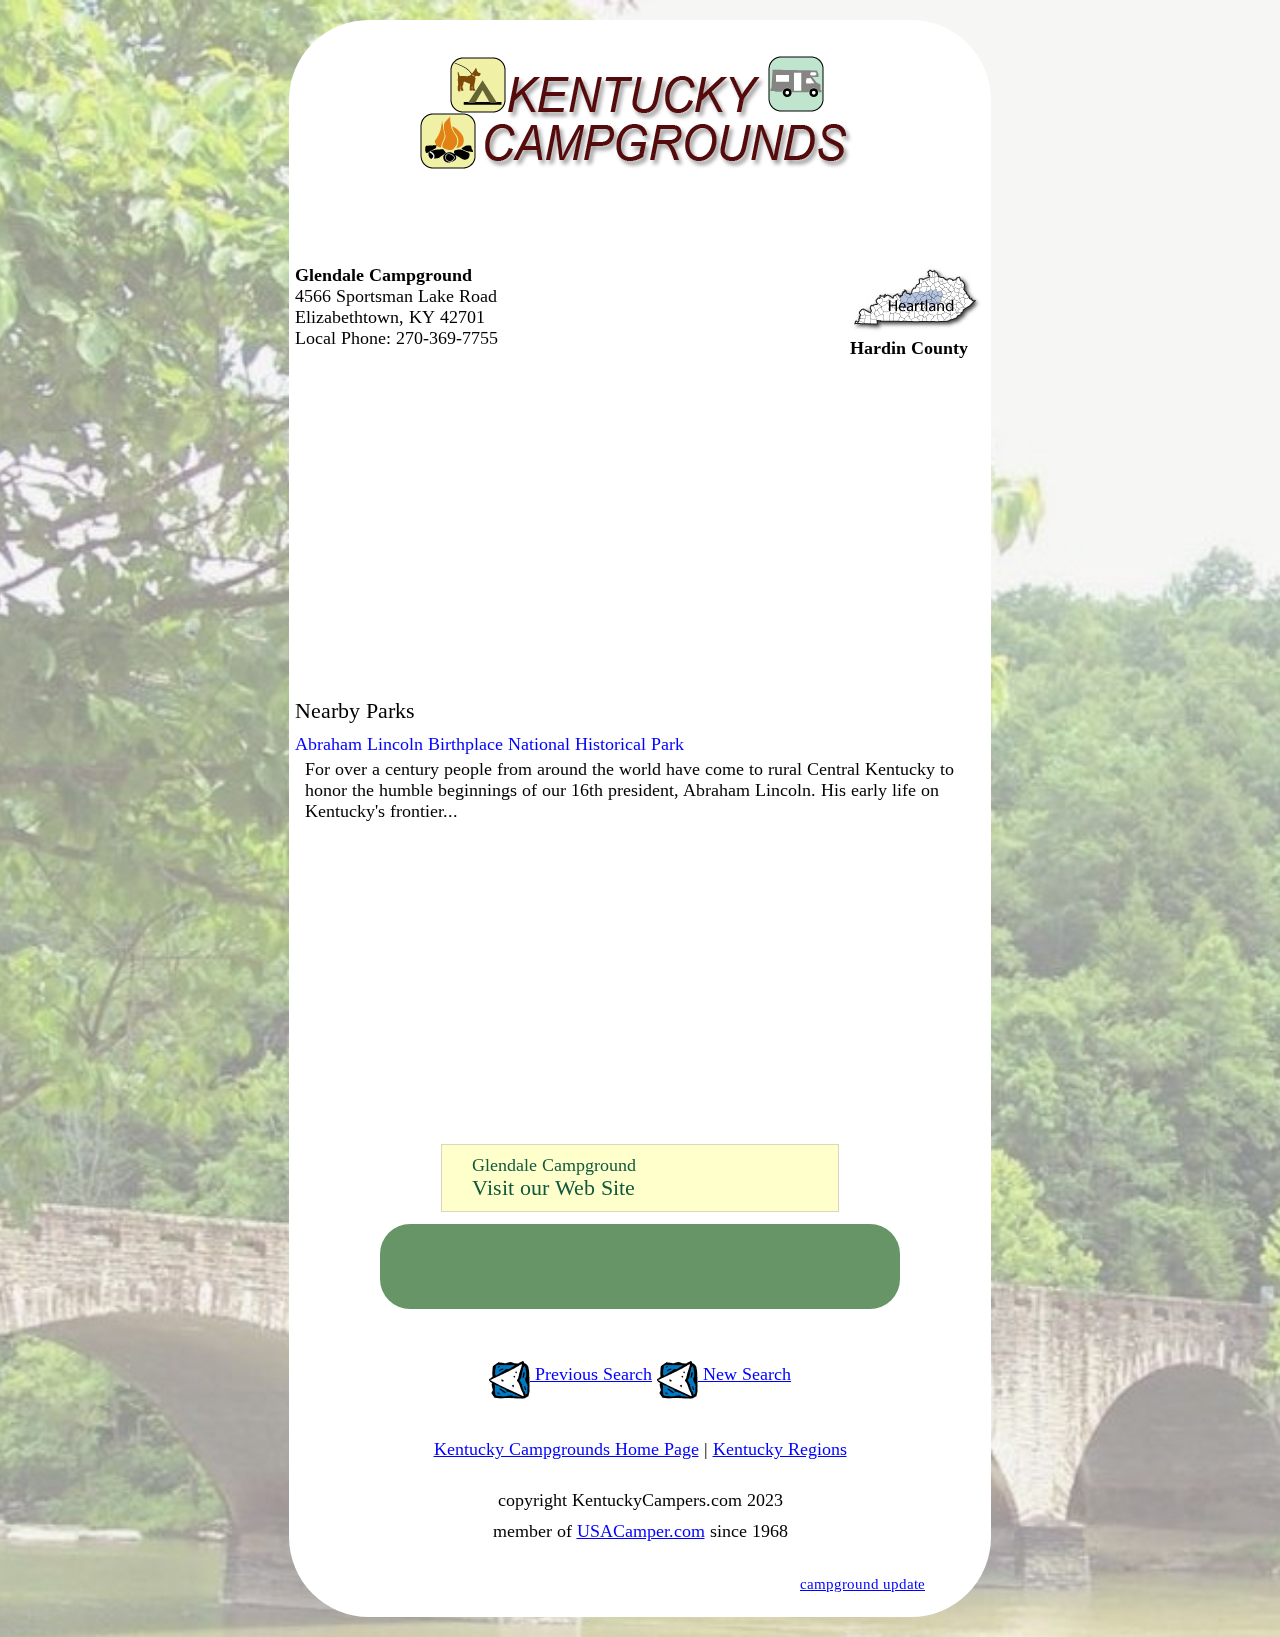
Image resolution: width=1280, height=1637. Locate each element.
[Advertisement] (635, 225)
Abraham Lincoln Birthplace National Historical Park (489, 744)
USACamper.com (641, 1531)
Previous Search (591, 1374)
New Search (744, 1374)
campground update (862, 1584)
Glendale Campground (554, 1165)
